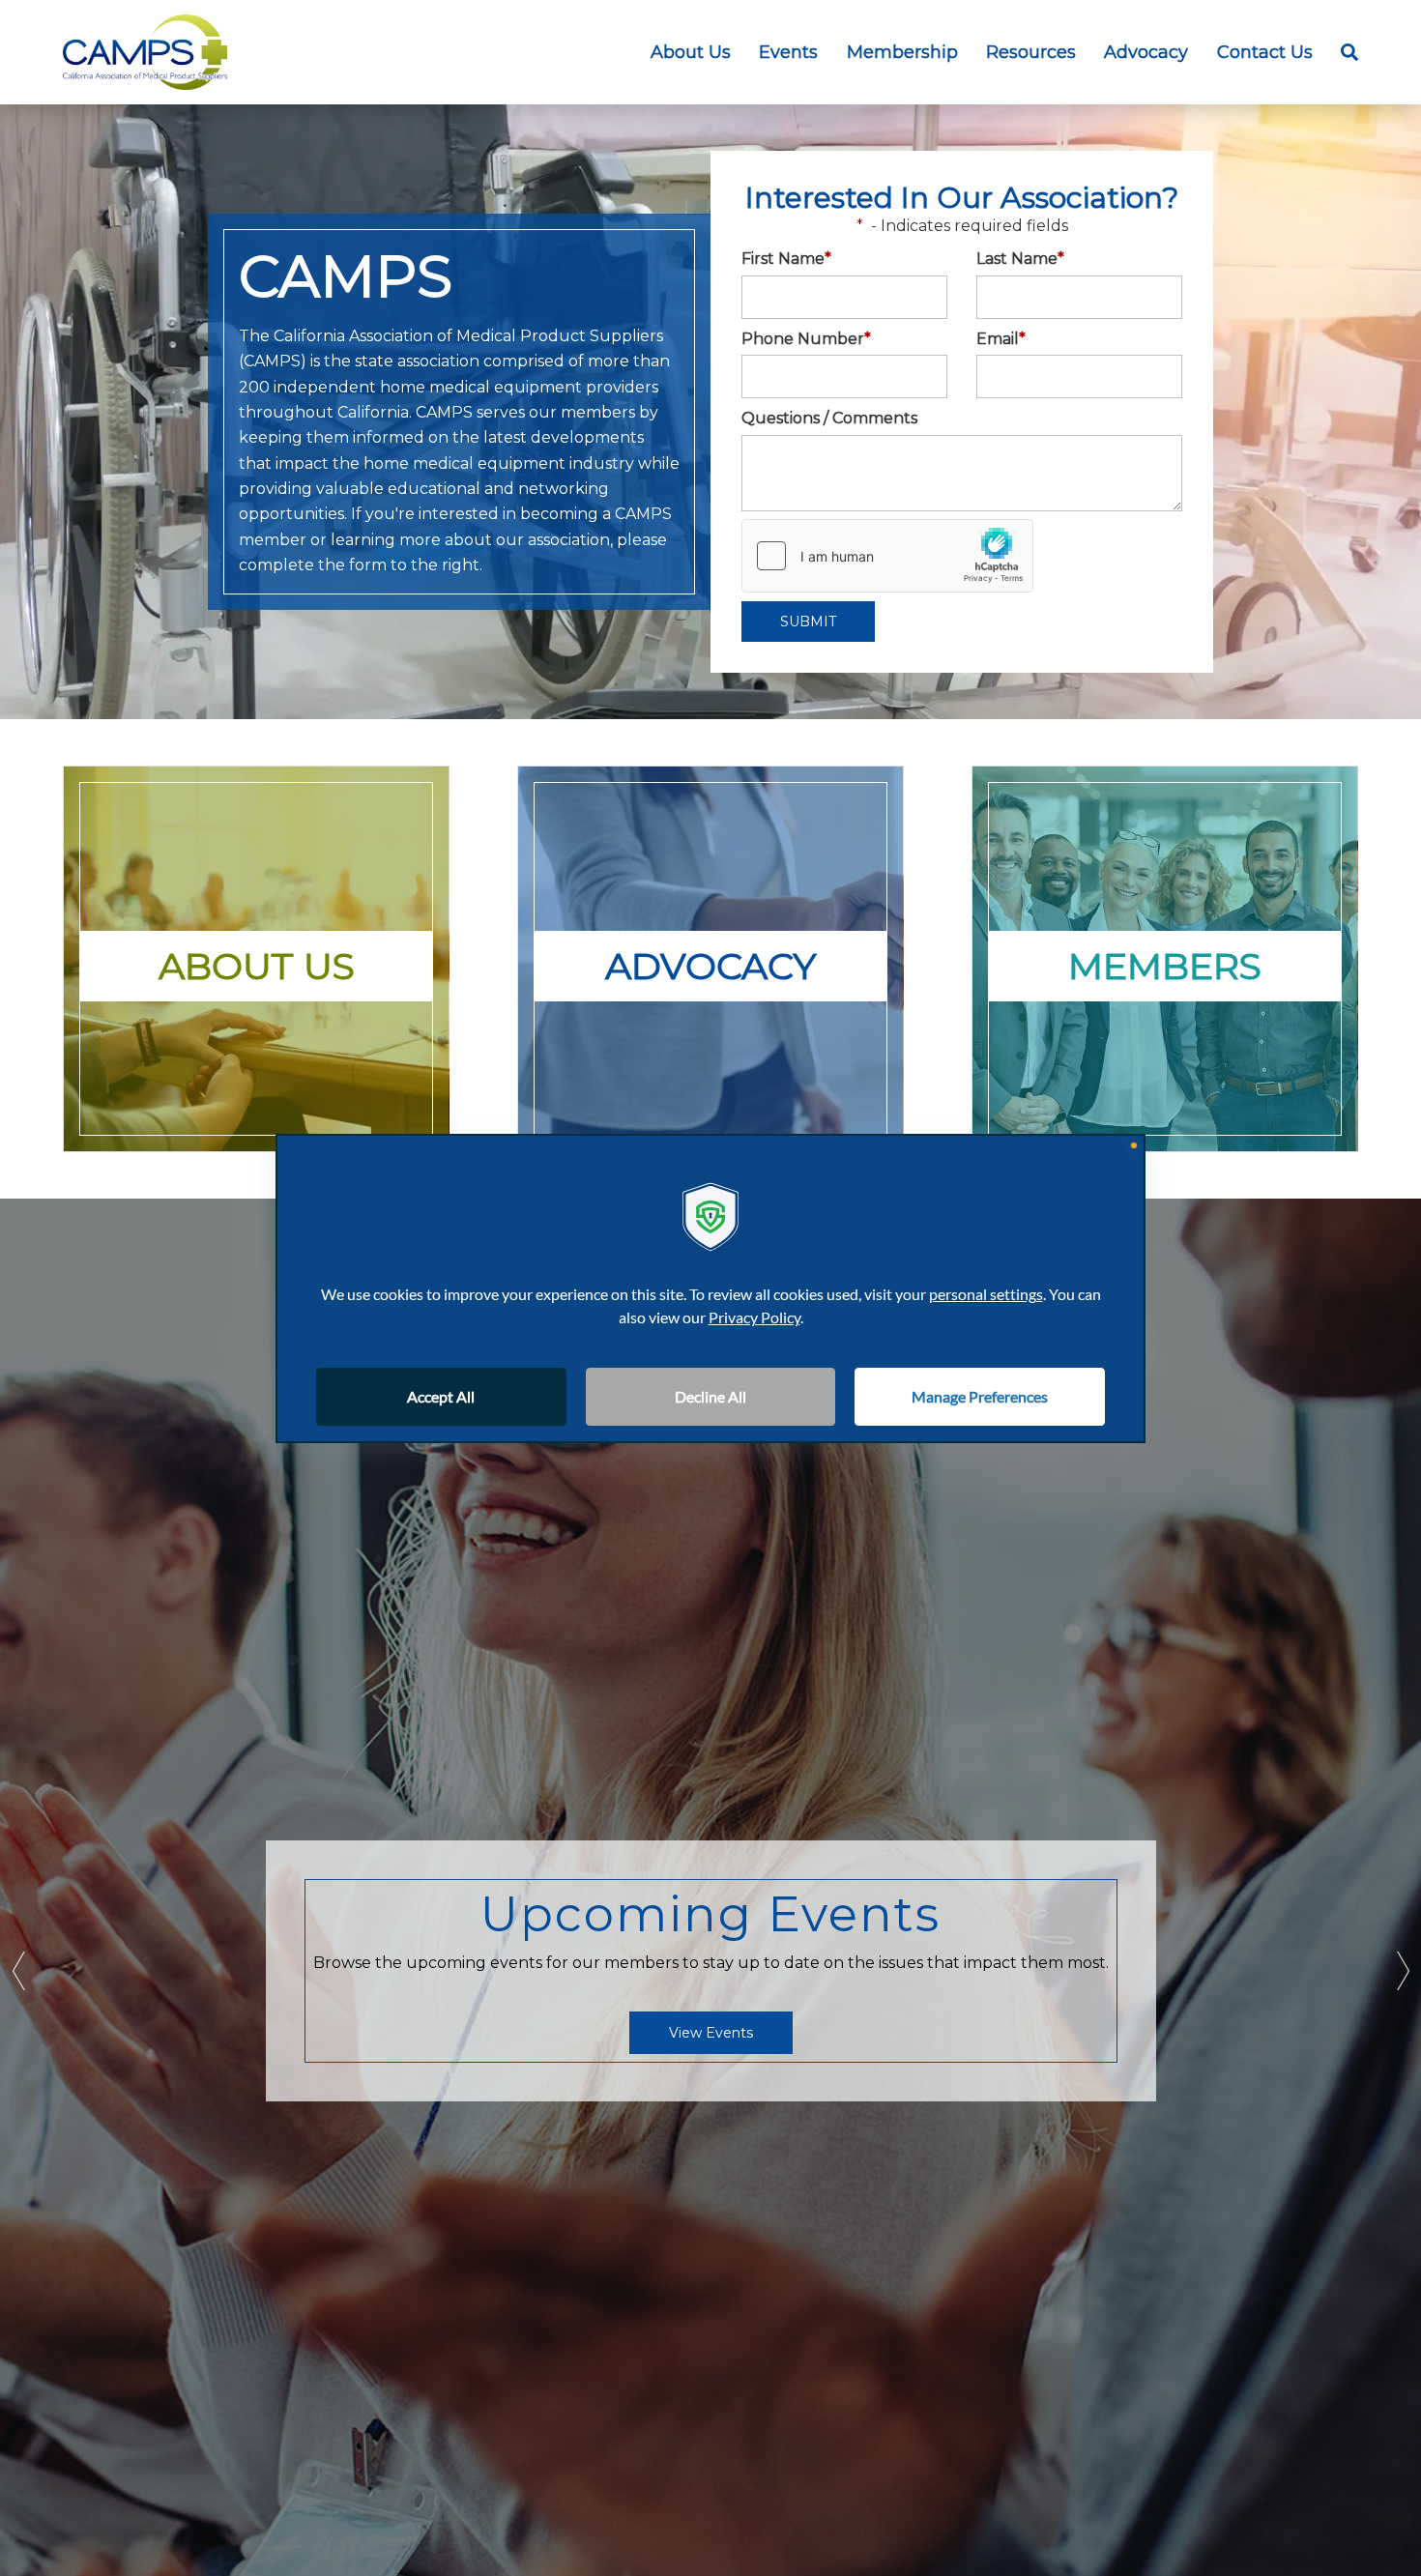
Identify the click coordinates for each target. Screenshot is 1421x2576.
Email (1001, 339)
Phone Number (806, 339)
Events (788, 52)
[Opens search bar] (1342, 52)
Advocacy (1146, 52)
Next (1402, 1971)
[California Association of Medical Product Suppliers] (145, 52)
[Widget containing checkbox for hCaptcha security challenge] (887, 556)
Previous (19, 1971)
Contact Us (1265, 52)
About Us (691, 52)
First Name (786, 259)
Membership (902, 52)
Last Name (1020, 259)
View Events (711, 2033)
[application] (710, 1288)
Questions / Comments (829, 418)
